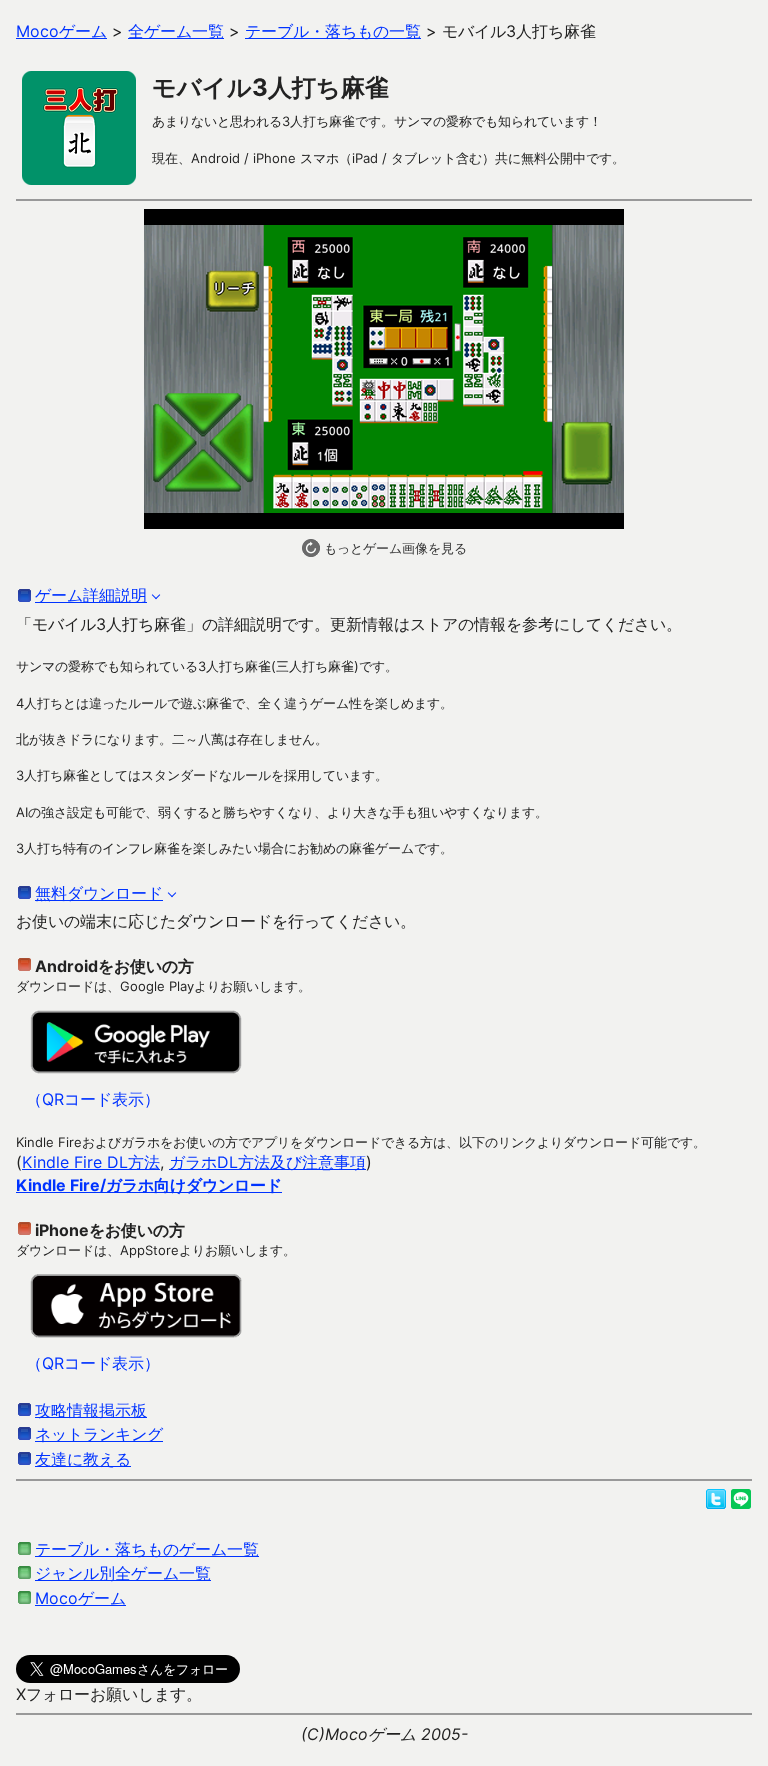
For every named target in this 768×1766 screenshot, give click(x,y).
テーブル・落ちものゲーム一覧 (147, 1549)
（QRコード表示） (93, 1099)
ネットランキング (99, 1434)
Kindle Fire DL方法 (91, 1162)
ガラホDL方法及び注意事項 (267, 1162)
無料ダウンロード (99, 893)
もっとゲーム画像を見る (393, 548)
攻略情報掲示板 (91, 1410)
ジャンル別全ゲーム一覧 (123, 1573)
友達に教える (83, 1459)
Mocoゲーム (80, 1598)
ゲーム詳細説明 (91, 595)
